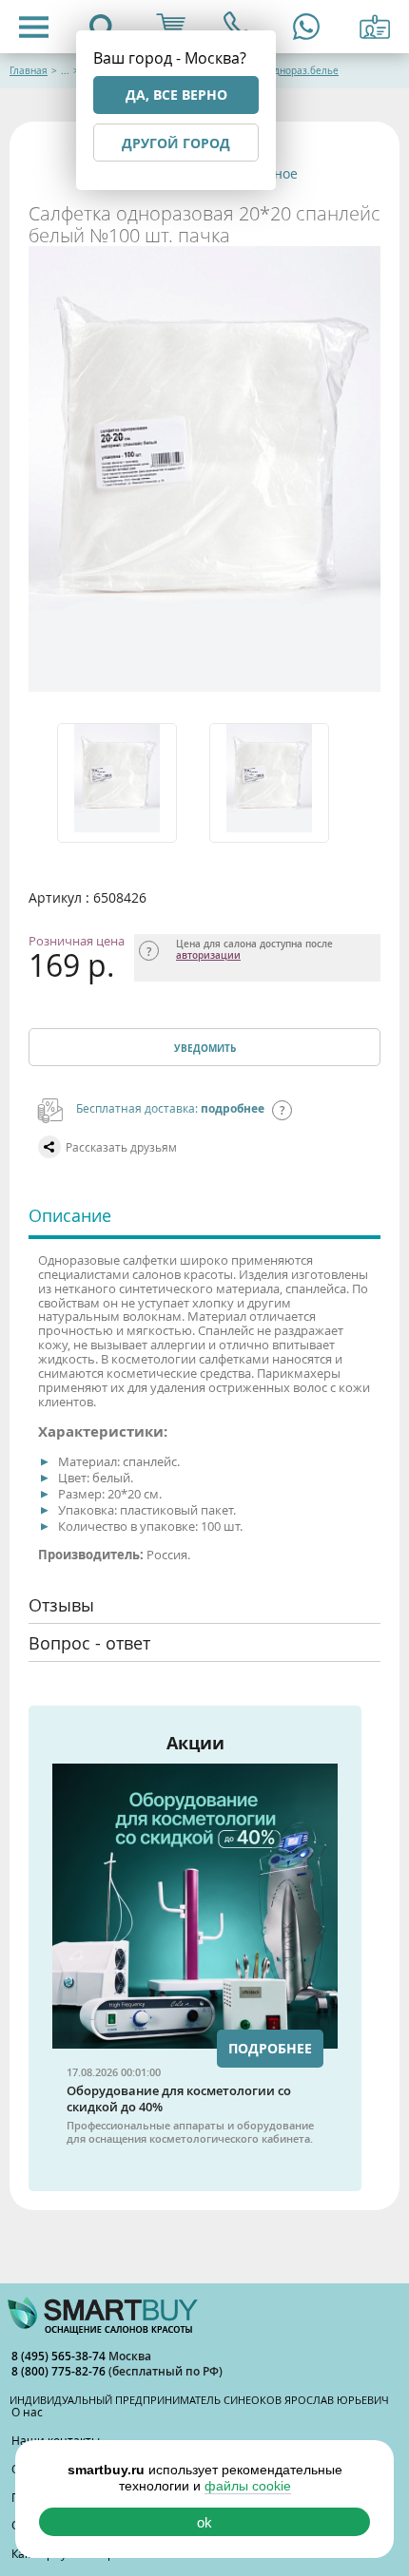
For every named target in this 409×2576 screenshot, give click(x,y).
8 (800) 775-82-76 (60, 2371)
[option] (128, 783)
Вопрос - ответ (89, 1643)
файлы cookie (248, 2486)
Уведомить (205, 1048)
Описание (70, 1215)
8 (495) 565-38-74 (60, 2356)
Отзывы (61, 1605)
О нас (27, 2412)
